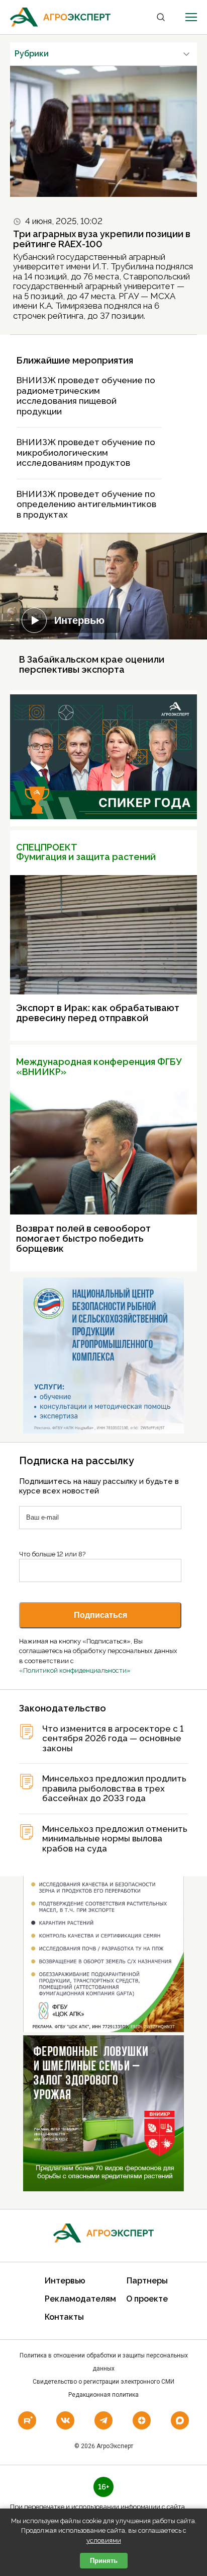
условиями (104, 2541)
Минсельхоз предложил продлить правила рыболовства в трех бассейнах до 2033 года (114, 1788)
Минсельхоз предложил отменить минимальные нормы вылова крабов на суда (115, 1839)
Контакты (64, 2317)
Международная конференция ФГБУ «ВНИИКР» (99, 1067)
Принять (104, 2561)
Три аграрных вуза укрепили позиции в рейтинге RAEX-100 (102, 239)
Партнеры (147, 2281)
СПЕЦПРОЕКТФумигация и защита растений (86, 852)
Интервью (79, 620)
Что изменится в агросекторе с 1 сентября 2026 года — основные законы (113, 1739)
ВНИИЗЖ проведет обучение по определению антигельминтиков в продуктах (86, 504)
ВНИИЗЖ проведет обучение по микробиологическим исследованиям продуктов (86, 452)
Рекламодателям (80, 2299)
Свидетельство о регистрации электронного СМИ (103, 2382)
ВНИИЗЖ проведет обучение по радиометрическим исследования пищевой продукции (86, 396)
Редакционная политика (103, 2395)
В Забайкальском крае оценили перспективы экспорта (92, 664)
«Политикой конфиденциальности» (75, 1670)
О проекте (147, 2299)
